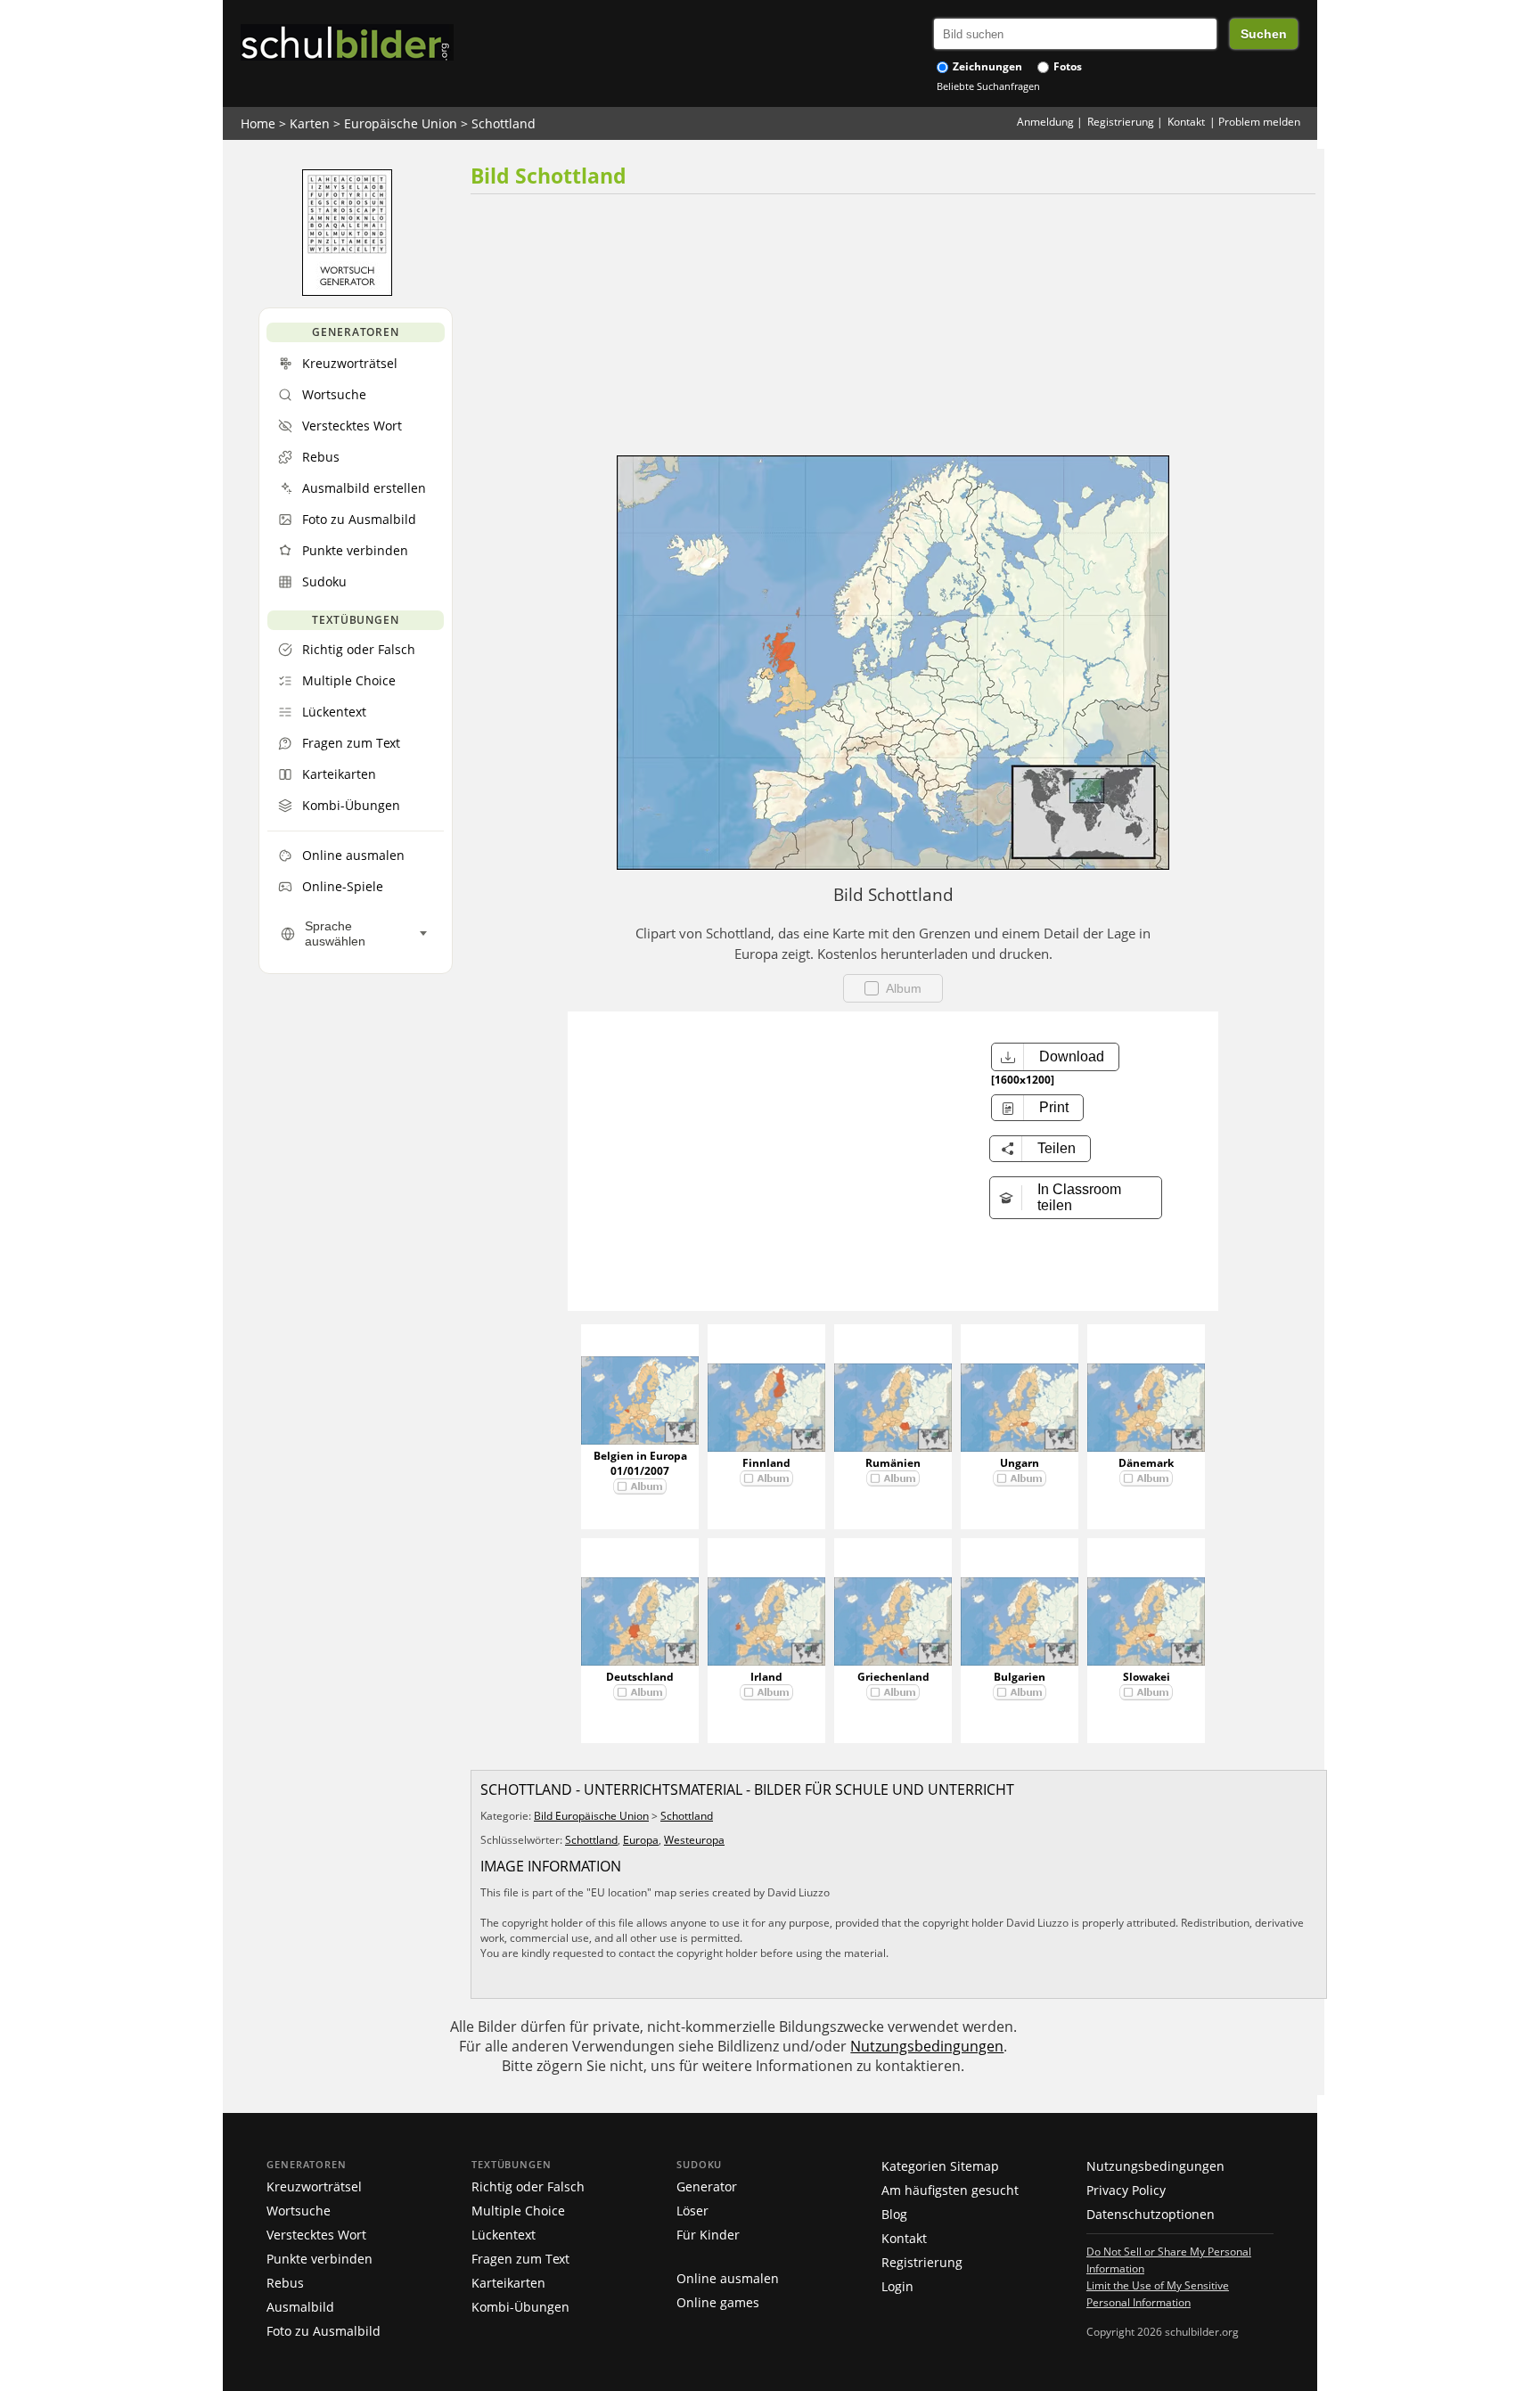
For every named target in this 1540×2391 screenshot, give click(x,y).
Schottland (504, 123)
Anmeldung (1045, 122)
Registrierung (1121, 122)
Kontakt (1186, 122)
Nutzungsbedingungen (927, 2046)
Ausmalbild (300, 2307)
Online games (718, 2302)
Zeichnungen (986, 66)
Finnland (766, 1463)
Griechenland (893, 1677)
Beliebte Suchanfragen (988, 86)
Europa (641, 1840)
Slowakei (1147, 1677)
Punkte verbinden (319, 2259)
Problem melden (1259, 122)
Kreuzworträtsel (314, 2186)
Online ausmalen (728, 2278)
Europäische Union (401, 123)
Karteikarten (508, 2283)
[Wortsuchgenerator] (347, 291)
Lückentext (504, 2235)
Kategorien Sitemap (940, 2166)
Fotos (1066, 66)
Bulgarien (1020, 1677)
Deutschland (640, 1677)
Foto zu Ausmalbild (324, 2331)
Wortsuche (299, 2211)
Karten (310, 123)
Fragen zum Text (520, 2259)
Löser (692, 2211)
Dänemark (1146, 1463)
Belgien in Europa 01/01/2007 (640, 1463)
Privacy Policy (1126, 2190)
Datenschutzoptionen (1151, 2214)
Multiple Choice (518, 2211)
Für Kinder (708, 2235)
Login (897, 2286)
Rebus (285, 2283)
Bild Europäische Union (591, 1816)
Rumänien (893, 1463)
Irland (766, 1677)
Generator (707, 2186)
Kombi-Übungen (520, 2307)
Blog (894, 2214)
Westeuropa (694, 1840)
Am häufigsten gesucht (950, 2190)
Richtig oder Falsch (528, 2186)
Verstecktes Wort (316, 2235)
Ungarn (1020, 1463)
